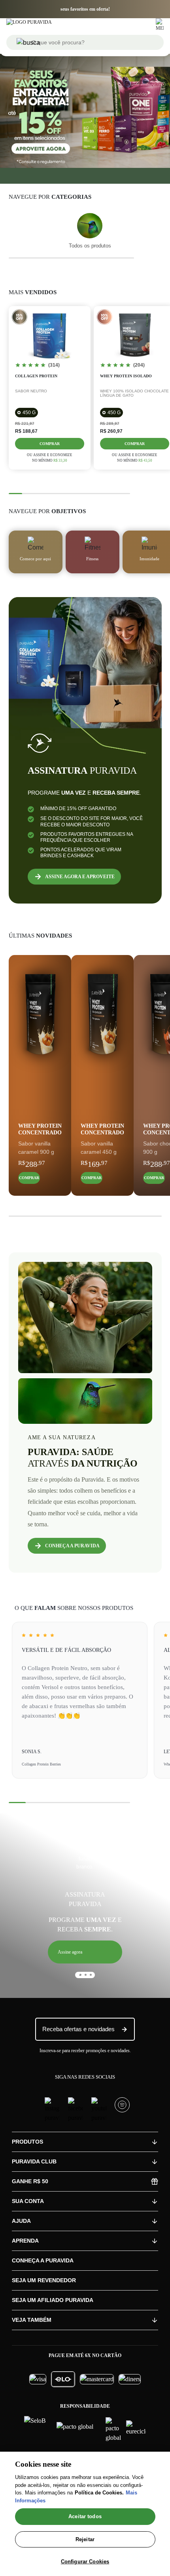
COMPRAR (29, 1178)
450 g (29, 413)
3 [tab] (88, 1978)
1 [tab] (77, 1978)
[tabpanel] (85, 1903)
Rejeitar (85, 2539)
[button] (85, 1952)
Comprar (50, 444)
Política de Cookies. (99, 2493)
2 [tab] (83, 1978)
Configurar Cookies (85, 2562)
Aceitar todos (85, 2516)
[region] (85, 2514)
